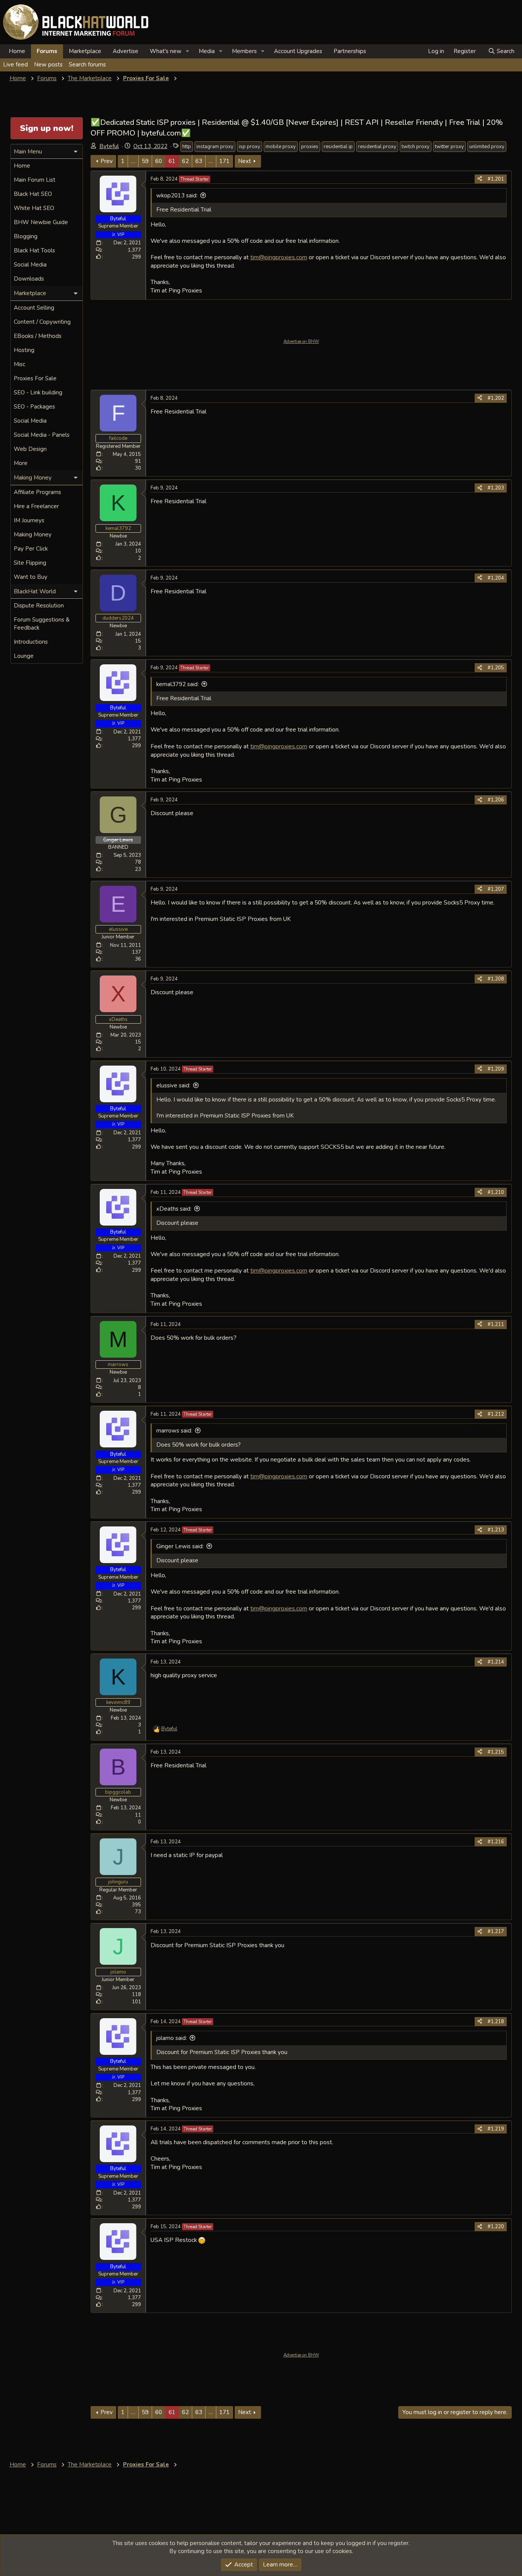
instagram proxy (215, 147)
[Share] (480, 179)
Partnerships (350, 51)
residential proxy (377, 147)
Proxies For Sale (35, 378)
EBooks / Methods (38, 336)
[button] (188, 51)
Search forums (87, 65)
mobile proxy (281, 147)
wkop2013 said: (177, 195)
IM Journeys (29, 520)
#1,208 (496, 979)
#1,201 (496, 179)
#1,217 (496, 1932)
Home (17, 51)
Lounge (24, 656)
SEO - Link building (38, 392)
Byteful (109, 146)
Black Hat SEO (33, 194)
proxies (310, 147)
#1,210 (496, 1192)
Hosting (24, 350)
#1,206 (496, 800)
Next (245, 161)
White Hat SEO (34, 208)
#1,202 (496, 398)
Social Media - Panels (42, 435)
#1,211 (496, 1324)
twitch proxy (416, 147)
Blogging (26, 236)
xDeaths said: (174, 1209)
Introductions (31, 642)
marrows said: (174, 1431)
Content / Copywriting (42, 322)
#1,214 (496, 1662)
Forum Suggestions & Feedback (42, 624)
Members (244, 51)
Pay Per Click (31, 549)
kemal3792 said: (178, 684)
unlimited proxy (487, 147)
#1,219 (496, 2129)
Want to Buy (31, 577)
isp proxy (250, 147)
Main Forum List (35, 180)
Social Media (30, 265)
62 (185, 161)
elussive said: (173, 1085)
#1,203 (496, 488)
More (21, 463)
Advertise (126, 51)
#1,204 (496, 578)
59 (145, 161)
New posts (48, 65)
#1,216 (496, 1842)
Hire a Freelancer (36, 506)
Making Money (33, 535)
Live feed (15, 65)
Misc (19, 364)
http (187, 147)
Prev (107, 161)
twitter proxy (449, 147)
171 (225, 161)
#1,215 (496, 1752)
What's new (166, 51)
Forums (47, 51)
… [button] (133, 161)
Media (207, 51)
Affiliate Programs (37, 492)
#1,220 (496, 2227)
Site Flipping (30, 563)
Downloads (29, 279)
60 (159, 161)
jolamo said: (172, 2038)
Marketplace (85, 51)
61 (172, 161)
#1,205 (496, 668)
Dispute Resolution (39, 606)
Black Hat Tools (34, 250)
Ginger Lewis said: (180, 1546)
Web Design (30, 449)
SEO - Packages (34, 407)
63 (199, 161)
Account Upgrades (298, 51)
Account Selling (34, 308)
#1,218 (496, 2022)
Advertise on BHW (301, 342)
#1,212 (496, 1414)
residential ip (338, 147)
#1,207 (496, 889)
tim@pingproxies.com (279, 257)
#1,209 (496, 1069)
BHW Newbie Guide (41, 222)
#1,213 (496, 1530)
